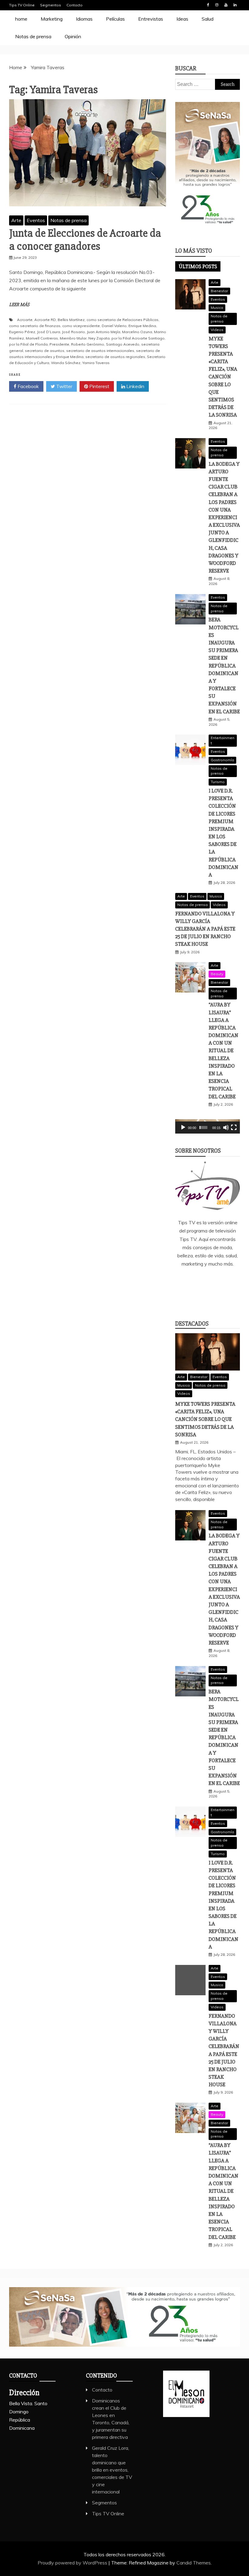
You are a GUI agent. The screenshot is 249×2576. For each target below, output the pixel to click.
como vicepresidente (81, 326)
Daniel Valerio (114, 326)
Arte (16, 220)
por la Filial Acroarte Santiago (138, 338)
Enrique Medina (142, 326)
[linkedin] (207, 1280)
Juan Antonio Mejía (104, 332)
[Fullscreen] (234, 1127)
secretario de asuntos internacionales (100, 351)
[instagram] (225, 1280)
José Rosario (73, 332)
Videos (217, 330)
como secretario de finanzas (35, 326)
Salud (208, 19)
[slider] (203, 1127)
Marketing (52, 19)
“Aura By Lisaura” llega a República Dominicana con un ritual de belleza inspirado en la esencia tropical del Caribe (223, 1050)
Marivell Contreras (42, 338)
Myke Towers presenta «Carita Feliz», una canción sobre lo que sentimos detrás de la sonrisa (223, 377)
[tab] (198, 266)
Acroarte (25, 320)
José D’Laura (49, 332)
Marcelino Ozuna (137, 332)
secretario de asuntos (45, 351)
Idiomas (84, 19)
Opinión (73, 36)
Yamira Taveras (96, 363)
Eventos (36, 220)
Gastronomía (222, 760)
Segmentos (51, 5)
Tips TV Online (22, 5)
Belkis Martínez (71, 320)
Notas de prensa (33, 36)
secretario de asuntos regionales (115, 357)
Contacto (75, 5)
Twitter (64, 386)
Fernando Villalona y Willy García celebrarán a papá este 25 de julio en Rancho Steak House (205, 929)
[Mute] (226, 1127)
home (21, 19)
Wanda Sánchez (66, 363)
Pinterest (99, 386)
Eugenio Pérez (22, 332)
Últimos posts (198, 266)
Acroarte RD (45, 320)
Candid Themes (194, 2563)
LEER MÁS (19, 305)
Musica (217, 308)
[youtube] (208, 1300)
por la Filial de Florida (28, 344)
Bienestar (219, 291)
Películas (115, 19)
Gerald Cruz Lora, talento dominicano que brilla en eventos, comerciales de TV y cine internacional (112, 2470)
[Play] (183, 1127)
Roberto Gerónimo (88, 344)
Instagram (217, 5)
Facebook (208, 5)
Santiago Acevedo (123, 344)
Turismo (218, 782)
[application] (208, 1126)
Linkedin (235, 5)
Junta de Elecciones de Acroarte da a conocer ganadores (85, 240)
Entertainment (223, 740)
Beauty (217, 974)
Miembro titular (73, 338)
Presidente (59, 344)
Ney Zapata (99, 338)
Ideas (182, 19)
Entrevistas (151, 19)
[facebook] (189, 1280)
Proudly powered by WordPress (73, 2563)
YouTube (226, 5)
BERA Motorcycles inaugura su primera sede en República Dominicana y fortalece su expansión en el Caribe (224, 665)
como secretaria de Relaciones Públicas (123, 320)
